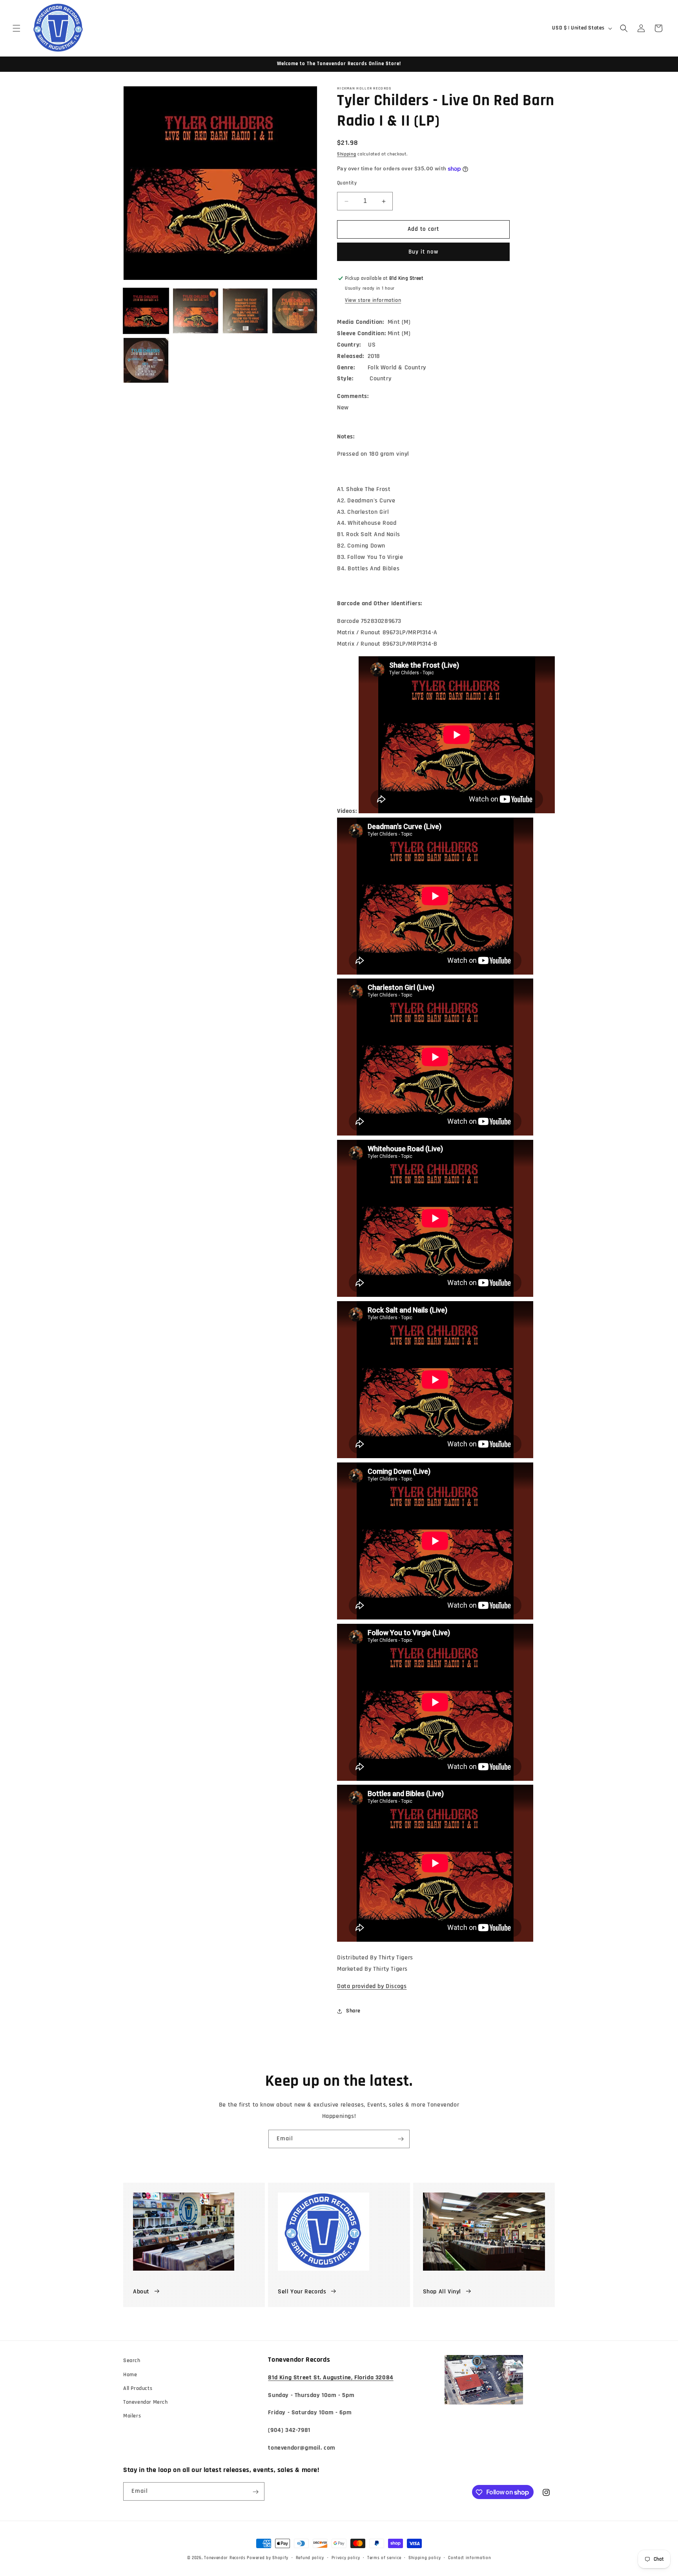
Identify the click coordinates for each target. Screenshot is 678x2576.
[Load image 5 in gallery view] (146, 360)
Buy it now (423, 252)
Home (130, 2374)
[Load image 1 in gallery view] (146, 311)
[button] (16, 28)
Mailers (132, 2416)
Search (132, 2361)
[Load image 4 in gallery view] (295, 311)
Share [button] (353, 2011)
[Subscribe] (401, 2139)
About (141, 2292)
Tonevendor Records (225, 2558)
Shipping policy (425, 2558)
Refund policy (310, 2558)
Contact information (469, 2558)
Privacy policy (346, 2558)
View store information (373, 301)
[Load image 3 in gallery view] (245, 311)
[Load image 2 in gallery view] (195, 311)
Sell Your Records (302, 2292)
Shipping (347, 154)
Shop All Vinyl (442, 2292)
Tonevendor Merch (146, 2402)
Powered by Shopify (268, 2558)
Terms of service (384, 2558)
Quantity (347, 183)
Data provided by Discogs (372, 1987)
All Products (138, 2388)
